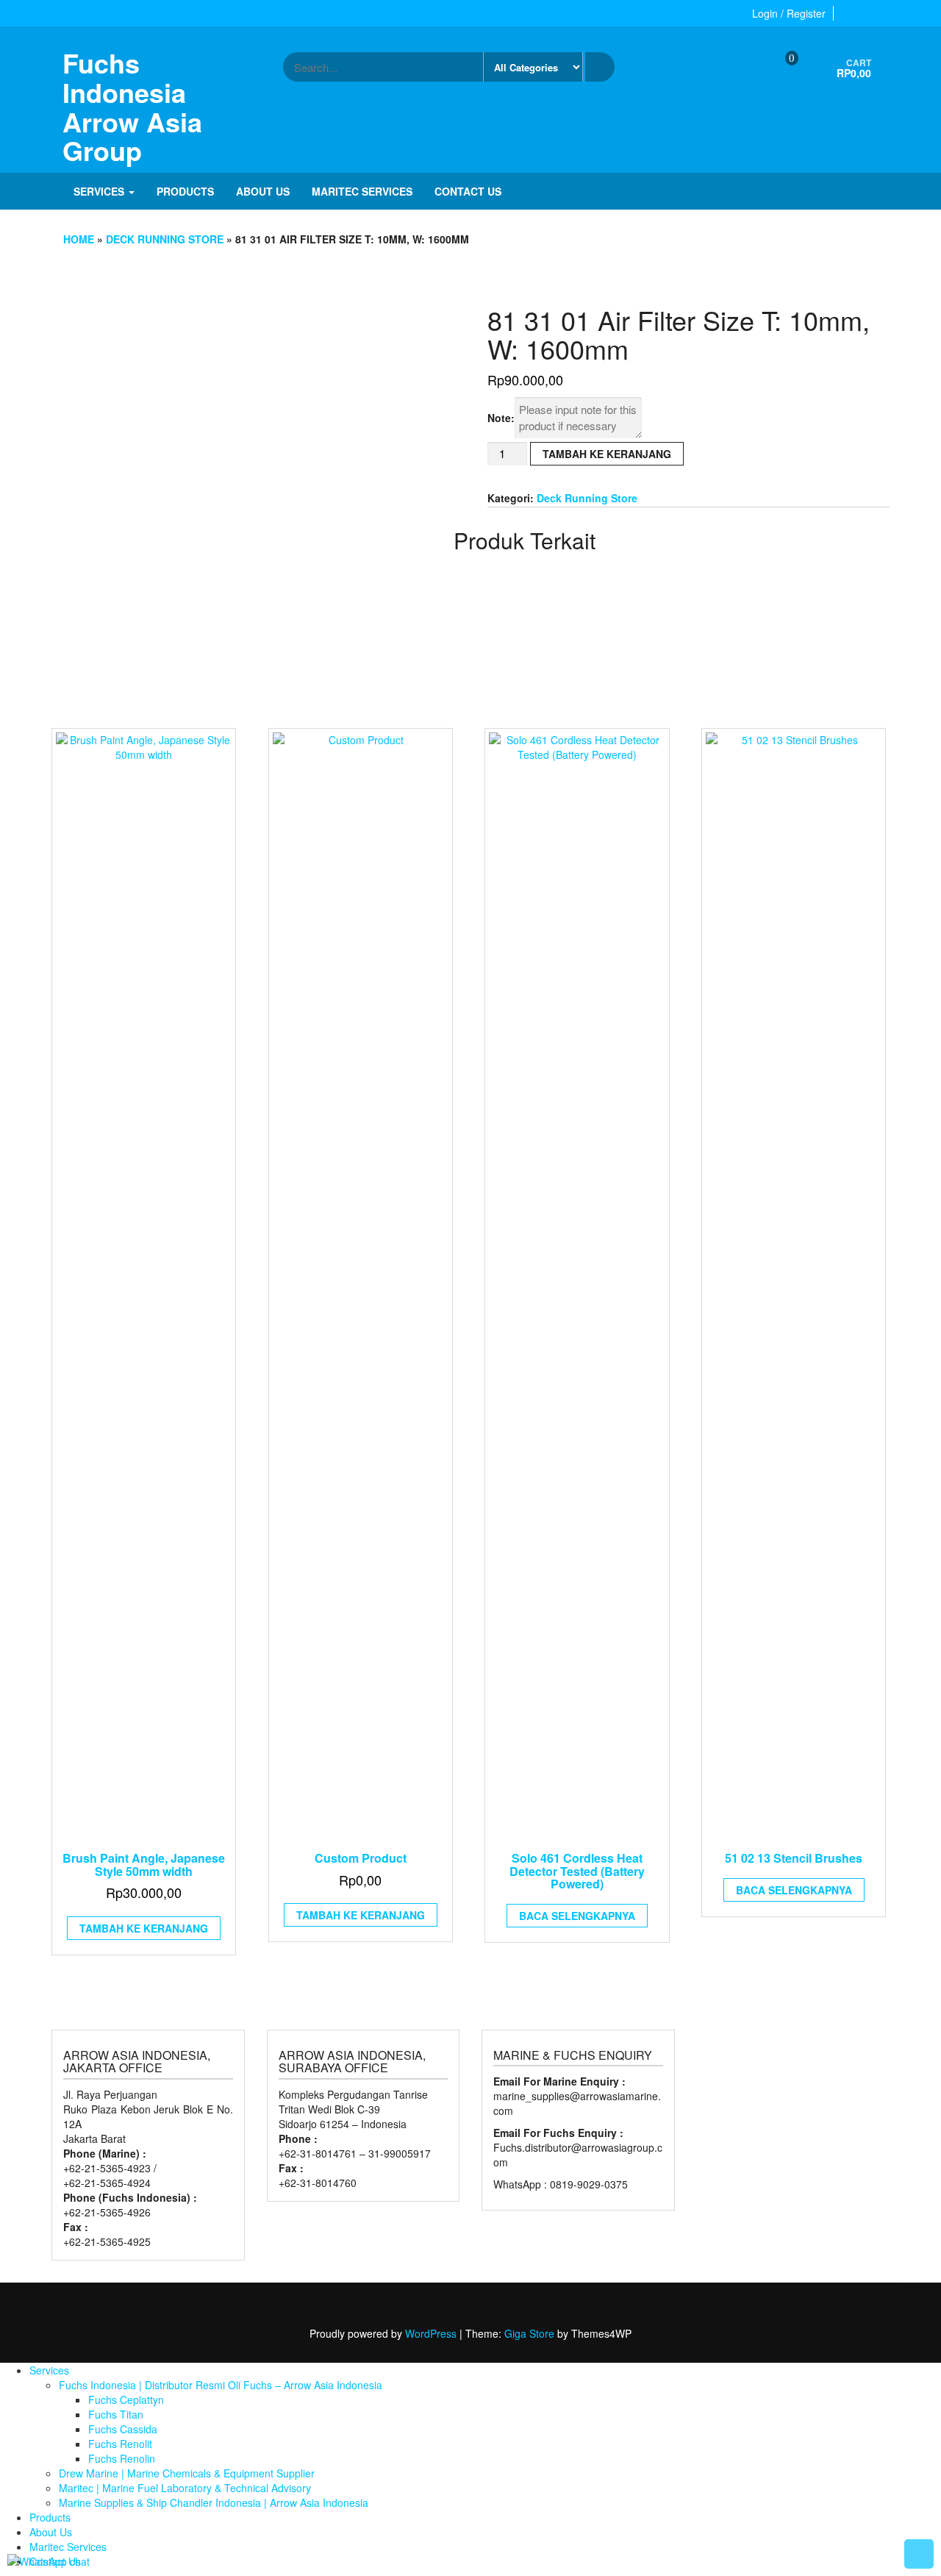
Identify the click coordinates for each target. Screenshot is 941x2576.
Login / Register (789, 13)
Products (185, 191)
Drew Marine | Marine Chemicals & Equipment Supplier (187, 2473)
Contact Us (468, 191)
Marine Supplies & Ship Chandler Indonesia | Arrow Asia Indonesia (214, 2502)
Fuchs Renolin (122, 2458)
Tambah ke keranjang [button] (144, 1928)
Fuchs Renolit (120, 2444)
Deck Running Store (165, 239)
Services (100, 191)
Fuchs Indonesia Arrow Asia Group (132, 106)
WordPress (431, 2333)
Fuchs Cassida (123, 2429)
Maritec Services (362, 191)
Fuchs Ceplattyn (126, 2400)
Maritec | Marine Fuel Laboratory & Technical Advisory (185, 2488)
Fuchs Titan (116, 2414)
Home (79, 239)
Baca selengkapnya (577, 1916)
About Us (263, 191)
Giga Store (529, 2333)
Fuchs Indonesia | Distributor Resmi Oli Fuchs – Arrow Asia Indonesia (221, 2385)
